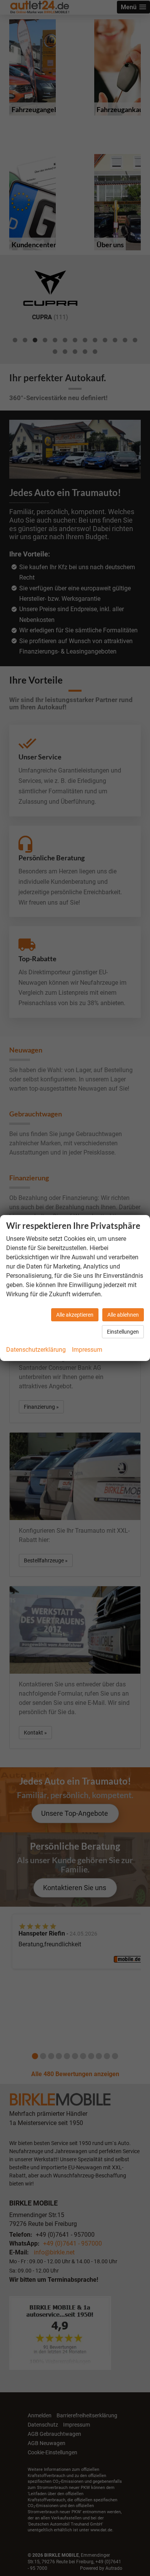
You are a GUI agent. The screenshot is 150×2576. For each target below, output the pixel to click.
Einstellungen (123, 1332)
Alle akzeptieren (75, 1315)
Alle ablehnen (123, 1315)
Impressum (87, 1350)
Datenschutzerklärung (36, 1350)
